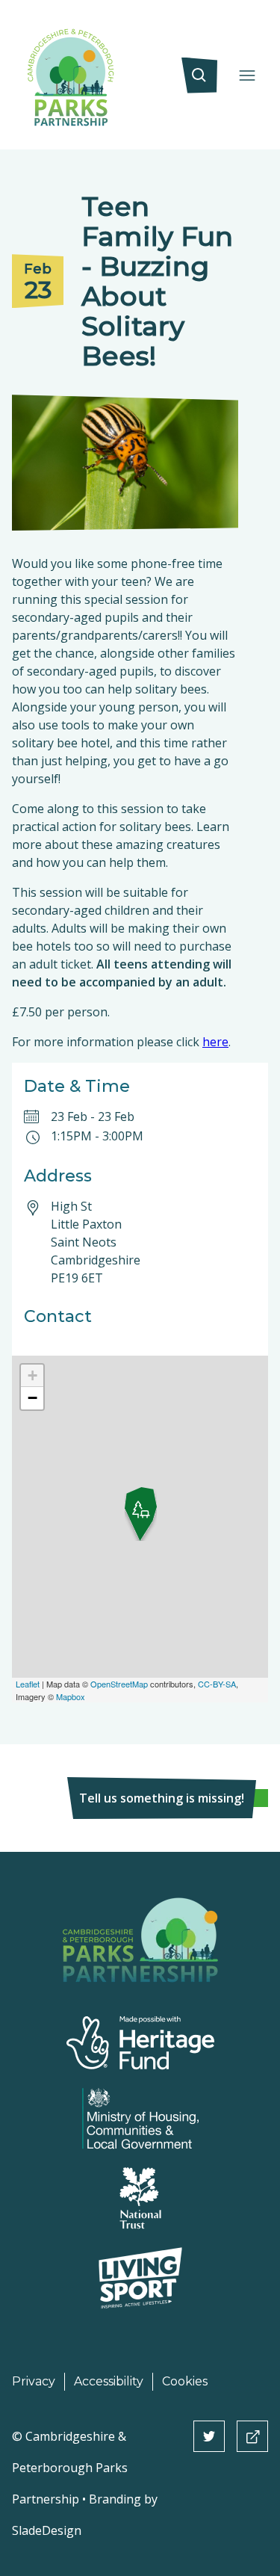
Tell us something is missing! (162, 1798)
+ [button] (32, 1375)
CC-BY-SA (217, 1684)
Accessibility (109, 2381)
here (215, 1042)
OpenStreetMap (119, 1684)
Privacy (34, 2381)
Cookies (185, 2381)
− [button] (32, 1398)
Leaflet (28, 1684)
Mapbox (71, 1696)
